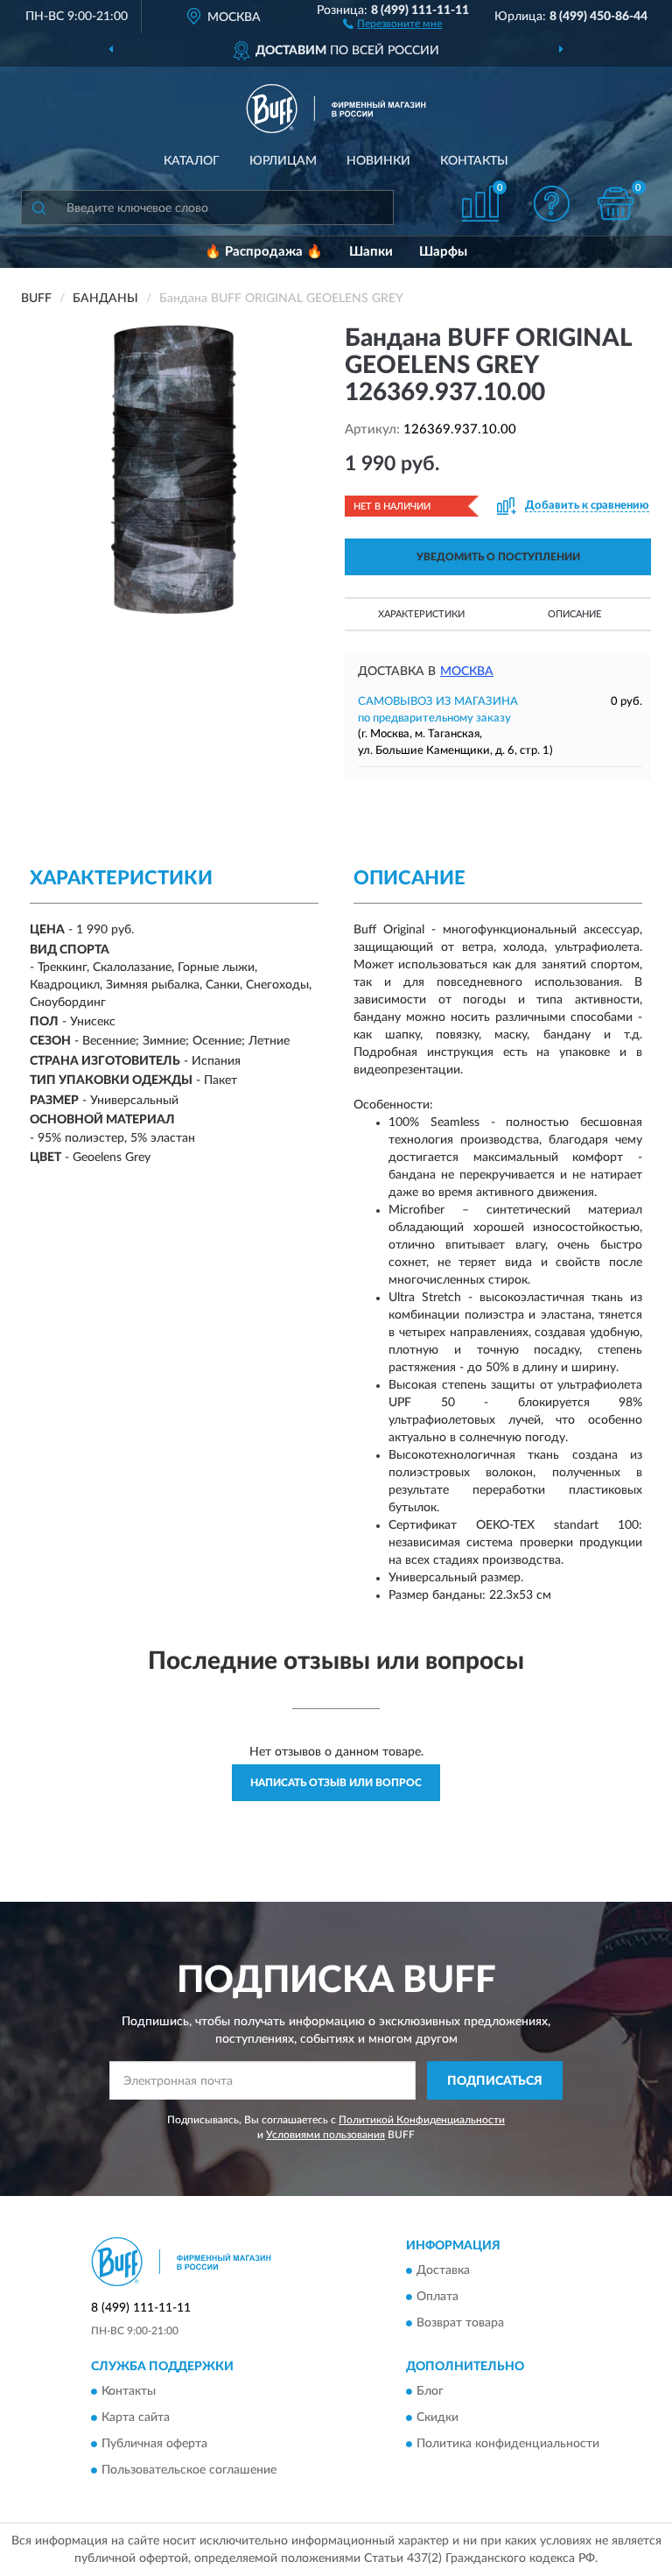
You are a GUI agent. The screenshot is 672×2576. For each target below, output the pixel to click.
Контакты (474, 161)
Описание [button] (574, 614)
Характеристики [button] (421, 614)
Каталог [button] (192, 161)
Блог (430, 2392)
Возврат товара (460, 2323)
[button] (392, 23)
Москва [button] (467, 672)
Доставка (443, 2270)
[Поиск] (38, 208)
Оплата (437, 2297)
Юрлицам (283, 161)
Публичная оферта (154, 2445)
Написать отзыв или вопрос (336, 1783)
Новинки (378, 161)
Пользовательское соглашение (189, 2471)
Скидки (437, 2418)
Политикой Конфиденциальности (422, 2120)
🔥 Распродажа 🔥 (264, 252)
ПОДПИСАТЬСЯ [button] (495, 2081)
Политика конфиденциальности (508, 2445)
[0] (616, 204)
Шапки (371, 252)
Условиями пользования (325, 2135)
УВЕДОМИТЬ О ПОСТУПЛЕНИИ (498, 557)
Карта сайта (136, 2418)
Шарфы (443, 252)
